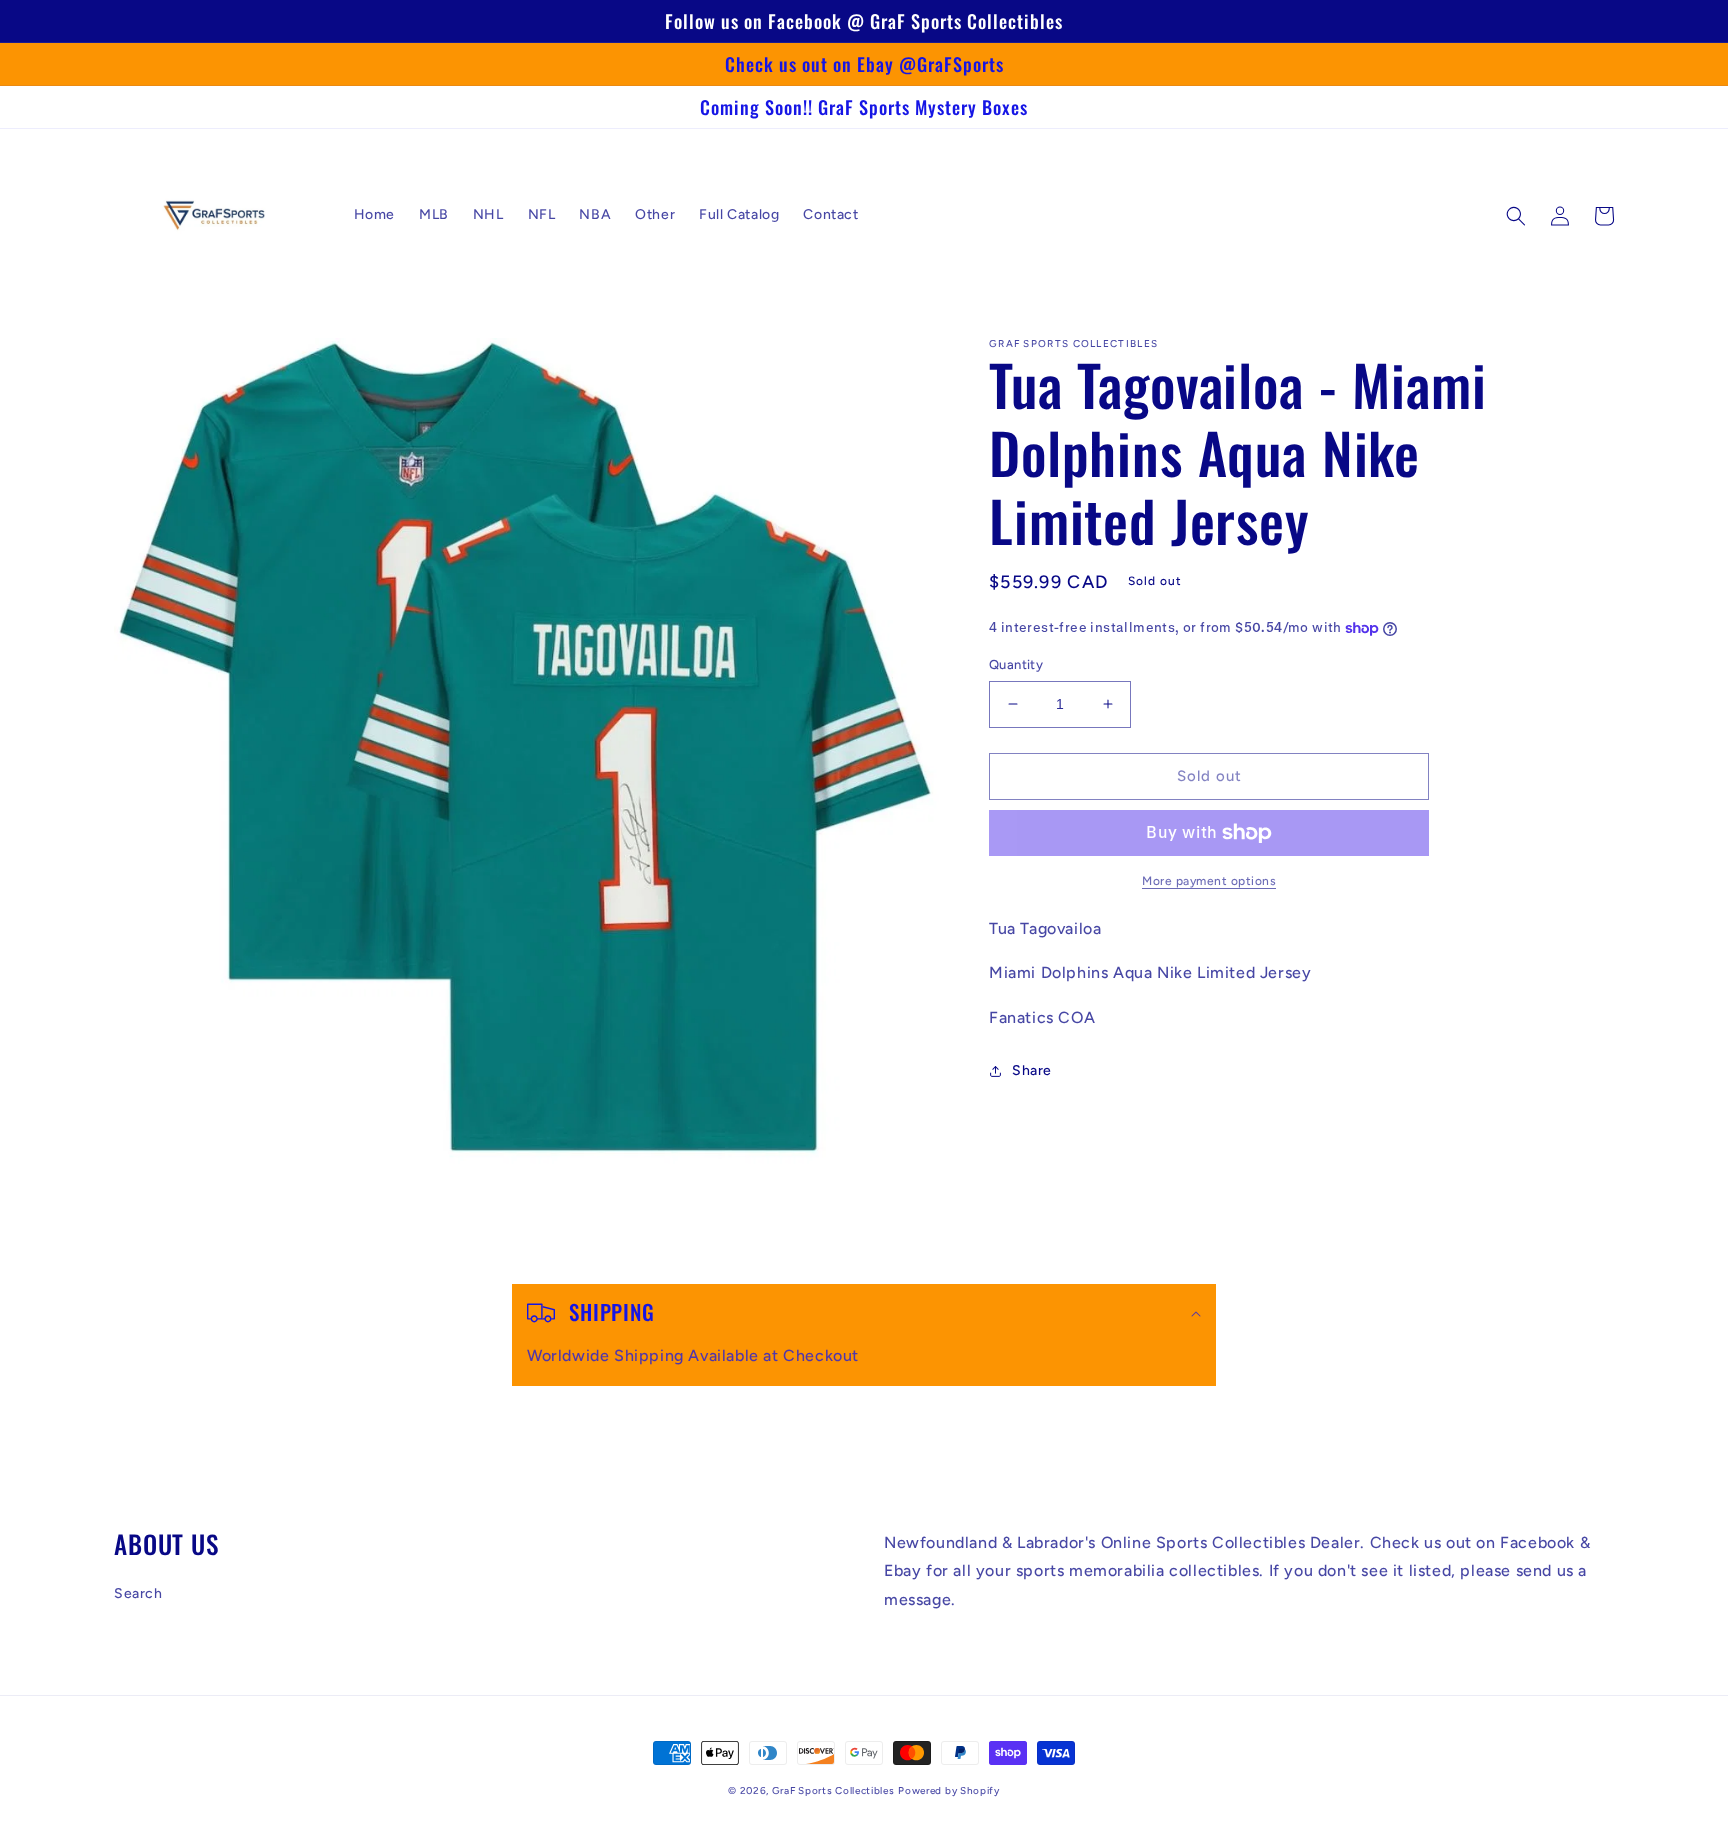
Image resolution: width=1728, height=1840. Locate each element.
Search (138, 1593)
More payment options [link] (1209, 881)
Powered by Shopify (949, 1790)
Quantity (1016, 664)
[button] (1516, 216)
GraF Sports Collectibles (833, 1790)
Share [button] (1032, 1070)
